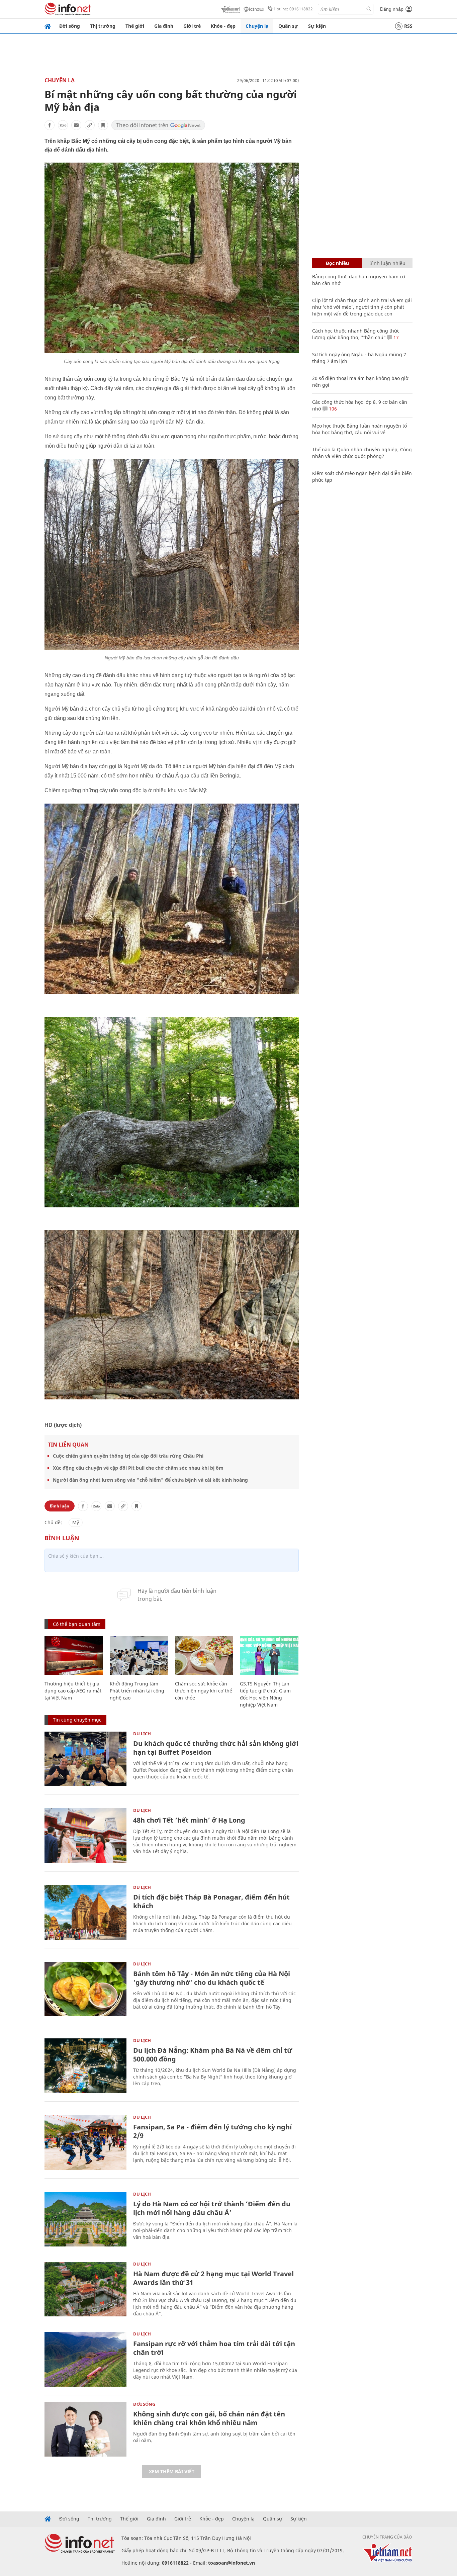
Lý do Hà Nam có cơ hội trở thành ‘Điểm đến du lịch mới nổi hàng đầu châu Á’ (212, 2208)
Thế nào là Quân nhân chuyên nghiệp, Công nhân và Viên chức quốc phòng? (362, 453)
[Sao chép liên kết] (90, 125)
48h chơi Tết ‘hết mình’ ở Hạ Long (189, 1820)
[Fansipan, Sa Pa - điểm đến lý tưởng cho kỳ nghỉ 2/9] (85, 2142)
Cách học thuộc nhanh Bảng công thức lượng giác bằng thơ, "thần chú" (356, 334)
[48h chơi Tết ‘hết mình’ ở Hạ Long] (85, 1835)
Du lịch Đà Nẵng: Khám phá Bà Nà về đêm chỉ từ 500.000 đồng (213, 2055)
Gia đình (164, 26)
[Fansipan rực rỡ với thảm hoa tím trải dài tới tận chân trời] (85, 2359)
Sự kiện (317, 26)
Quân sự (288, 26)
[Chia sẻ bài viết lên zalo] (63, 125)
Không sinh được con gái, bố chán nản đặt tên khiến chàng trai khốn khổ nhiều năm (209, 2418)
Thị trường (103, 26)
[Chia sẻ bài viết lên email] (76, 125)
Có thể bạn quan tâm (77, 1624)
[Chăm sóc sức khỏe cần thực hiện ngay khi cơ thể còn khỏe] (204, 1655)
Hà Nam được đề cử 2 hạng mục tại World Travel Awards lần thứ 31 (213, 2278)
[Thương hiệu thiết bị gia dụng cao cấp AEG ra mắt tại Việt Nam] (74, 1655)
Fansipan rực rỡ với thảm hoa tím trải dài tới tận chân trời (214, 2348)
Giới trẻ (192, 26)
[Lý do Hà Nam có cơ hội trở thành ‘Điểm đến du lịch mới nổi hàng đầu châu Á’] (85, 2219)
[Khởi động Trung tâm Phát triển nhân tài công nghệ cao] (139, 1655)
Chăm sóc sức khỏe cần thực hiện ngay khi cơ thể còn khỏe (204, 1691)
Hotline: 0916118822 (293, 9)
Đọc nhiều (337, 263)
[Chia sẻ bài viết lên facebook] (50, 125)
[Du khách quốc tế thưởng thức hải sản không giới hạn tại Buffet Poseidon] (85, 1759)
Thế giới (135, 26)
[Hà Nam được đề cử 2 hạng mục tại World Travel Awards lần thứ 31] (85, 2289)
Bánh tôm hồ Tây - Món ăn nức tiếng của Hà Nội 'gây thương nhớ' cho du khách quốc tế (212, 1978)
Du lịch (142, 1734)
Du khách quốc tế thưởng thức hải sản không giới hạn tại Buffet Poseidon (216, 1748)
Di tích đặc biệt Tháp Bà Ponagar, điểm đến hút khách (211, 1901)
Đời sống (70, 26)
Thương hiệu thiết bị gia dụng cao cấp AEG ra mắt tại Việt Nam (73, 1691)
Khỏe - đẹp (223, 26)
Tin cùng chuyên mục (77, 1720)
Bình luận (60, 1506)
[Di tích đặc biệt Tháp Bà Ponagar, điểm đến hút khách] (85, 1912)
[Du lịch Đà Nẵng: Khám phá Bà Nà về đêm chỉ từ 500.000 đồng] (85, 2066)
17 (395, 337)
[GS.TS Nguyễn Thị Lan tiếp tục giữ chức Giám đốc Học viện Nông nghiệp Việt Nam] (269, 1655)
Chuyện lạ (257, 26)
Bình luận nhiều (387, 263)
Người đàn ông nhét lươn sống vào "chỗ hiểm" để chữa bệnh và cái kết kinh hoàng (150, 1480)
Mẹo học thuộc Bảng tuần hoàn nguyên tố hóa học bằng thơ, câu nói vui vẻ (359, 429)
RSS (408, 26)
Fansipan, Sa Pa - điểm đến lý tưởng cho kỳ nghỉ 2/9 (212, 2131)
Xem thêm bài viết (172, 2471)
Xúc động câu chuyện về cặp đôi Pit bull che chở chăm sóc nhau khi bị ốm (138, 1468)
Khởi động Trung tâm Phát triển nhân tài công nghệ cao (137, 1691)
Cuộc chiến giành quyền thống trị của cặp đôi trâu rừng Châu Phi (128, 1456)
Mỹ (76, 1522)
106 (332, 409)
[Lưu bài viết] (103, 125)
